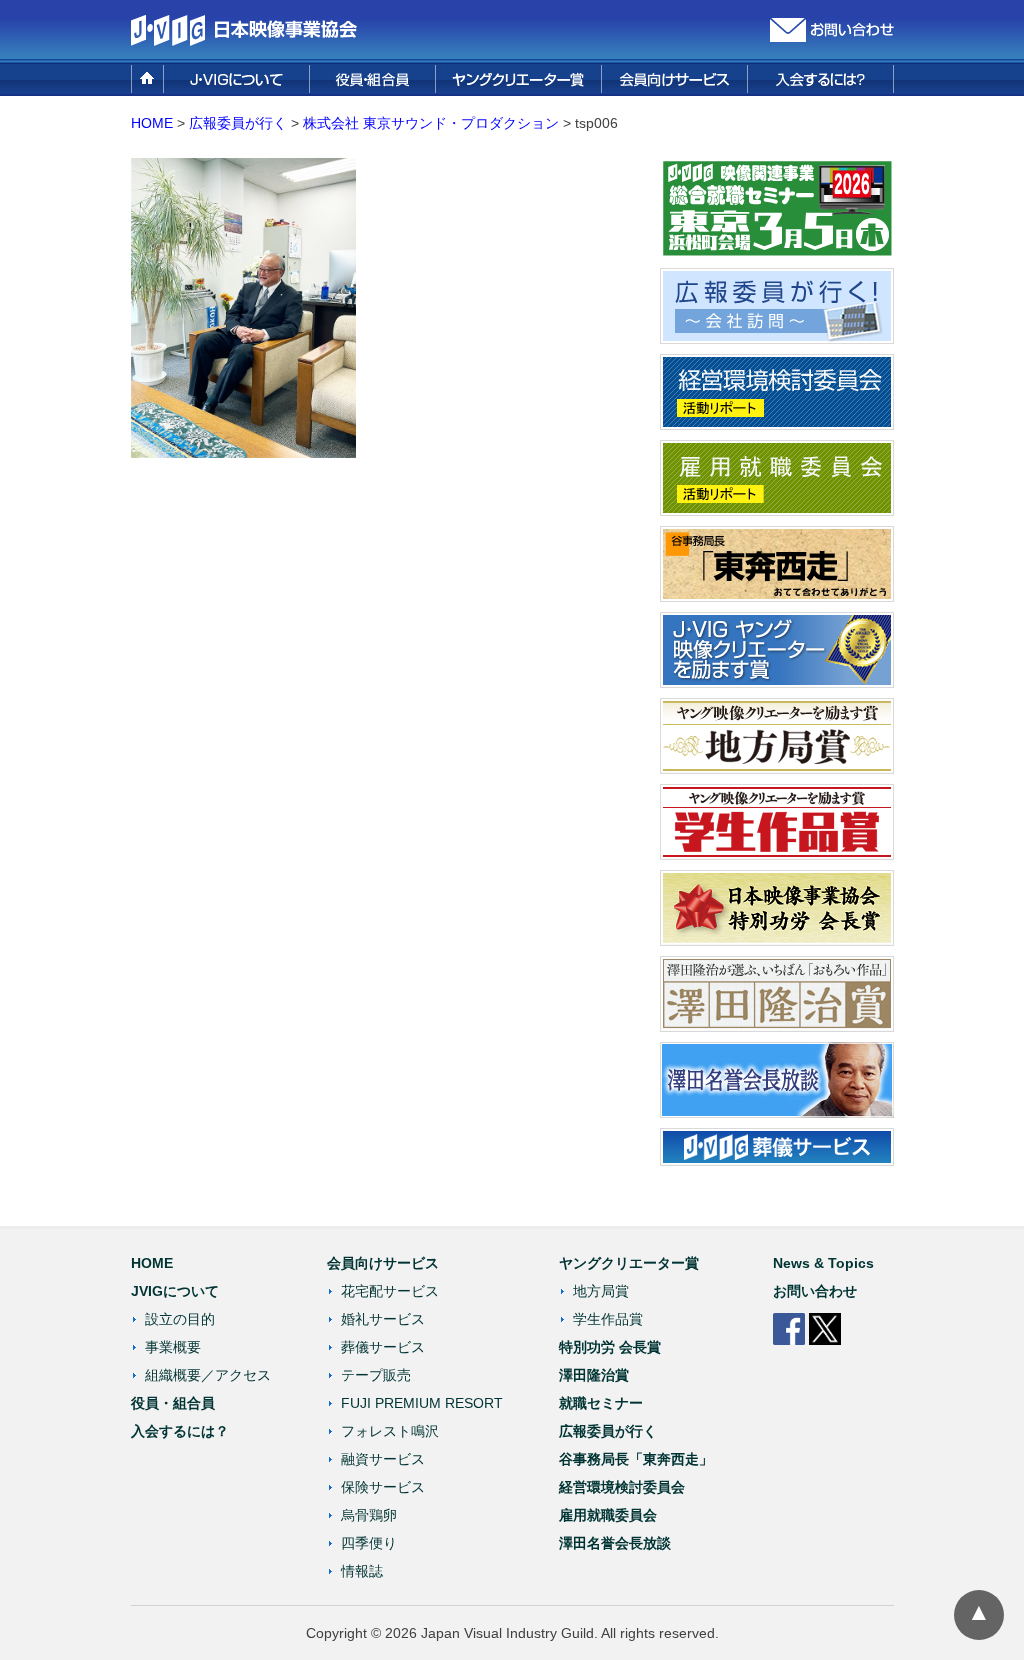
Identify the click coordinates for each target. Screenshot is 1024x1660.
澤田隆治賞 (594, 1375)
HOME (152, 123)
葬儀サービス (383, 1347)
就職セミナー (601, 1403)
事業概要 (173, 1347)
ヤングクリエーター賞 (629, 1263)
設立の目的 (180, 1319)
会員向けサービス (383, 1263)
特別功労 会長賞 (610, 1347)
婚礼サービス (383, 1319)
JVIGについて (175, 1291)
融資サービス (383, 1459)
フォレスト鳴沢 (390, 1431)
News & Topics (823, 1263)
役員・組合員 (173, 1403)
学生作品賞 (608, 1319)
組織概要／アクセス (208, 1375)
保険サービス (383, 1487)
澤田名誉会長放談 (615, 1543)
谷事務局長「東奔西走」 (636, 1459)
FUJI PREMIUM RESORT (422, 1403)
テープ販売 (376, 1375)
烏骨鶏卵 (369, 1515)
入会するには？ (180, 1431)
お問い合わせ (815, 1291)
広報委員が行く (608, 1431)
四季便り (369, 1543)
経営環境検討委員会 (622, 1487)
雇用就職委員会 (608, 1515)
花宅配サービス (390, 1291)
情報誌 (362, 1571)
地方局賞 (601, 1291)
